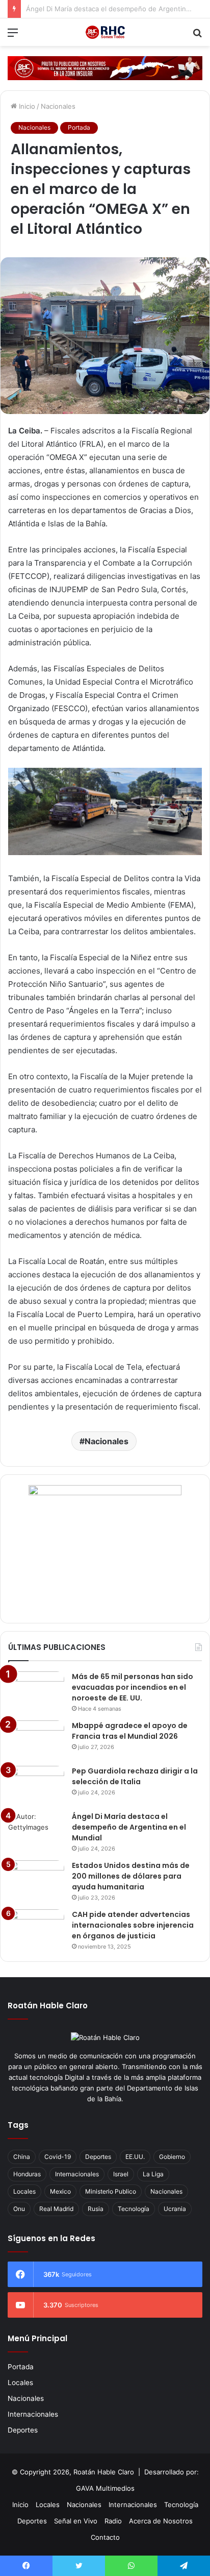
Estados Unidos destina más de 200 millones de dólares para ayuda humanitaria (131, 1876)
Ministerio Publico (111, 2191)
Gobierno (172, 2157)
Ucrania (175, 2209)
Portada (79, 127)
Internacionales (77, 2174)
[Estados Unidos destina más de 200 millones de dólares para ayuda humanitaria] (36, 1879)
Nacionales (58, 106)
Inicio (26, 106)
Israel (121, 2174)
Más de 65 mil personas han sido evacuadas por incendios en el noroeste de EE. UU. (133, 1687)
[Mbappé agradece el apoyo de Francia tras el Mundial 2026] (36, 1740)
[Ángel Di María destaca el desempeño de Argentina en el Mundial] (36, 1830)
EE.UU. (135, 2157)
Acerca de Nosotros (161, 2521)
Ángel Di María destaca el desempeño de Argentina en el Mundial (129, 1827)
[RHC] (105, 32)
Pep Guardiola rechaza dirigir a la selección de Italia (135, 1776)
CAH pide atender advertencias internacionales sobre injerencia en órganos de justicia (133, 1925)
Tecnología (134, 2209)
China (22, 2157)
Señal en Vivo (76, 2521)
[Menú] (13, 36)
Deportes (98, 2157)
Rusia (96, 2209)
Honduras (27, 2174)
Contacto (105, 2537)
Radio (113, 2521)
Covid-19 (58, 2157)
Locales (24, 2191)
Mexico (60, 2191)
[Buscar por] (197, 36)
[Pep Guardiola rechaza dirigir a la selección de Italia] (36, 1785)
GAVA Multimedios (105, 2488)
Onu (19, 2209)
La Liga (153, 2174)
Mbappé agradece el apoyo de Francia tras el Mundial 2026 (130, 1731)
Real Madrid (56, 2209)
